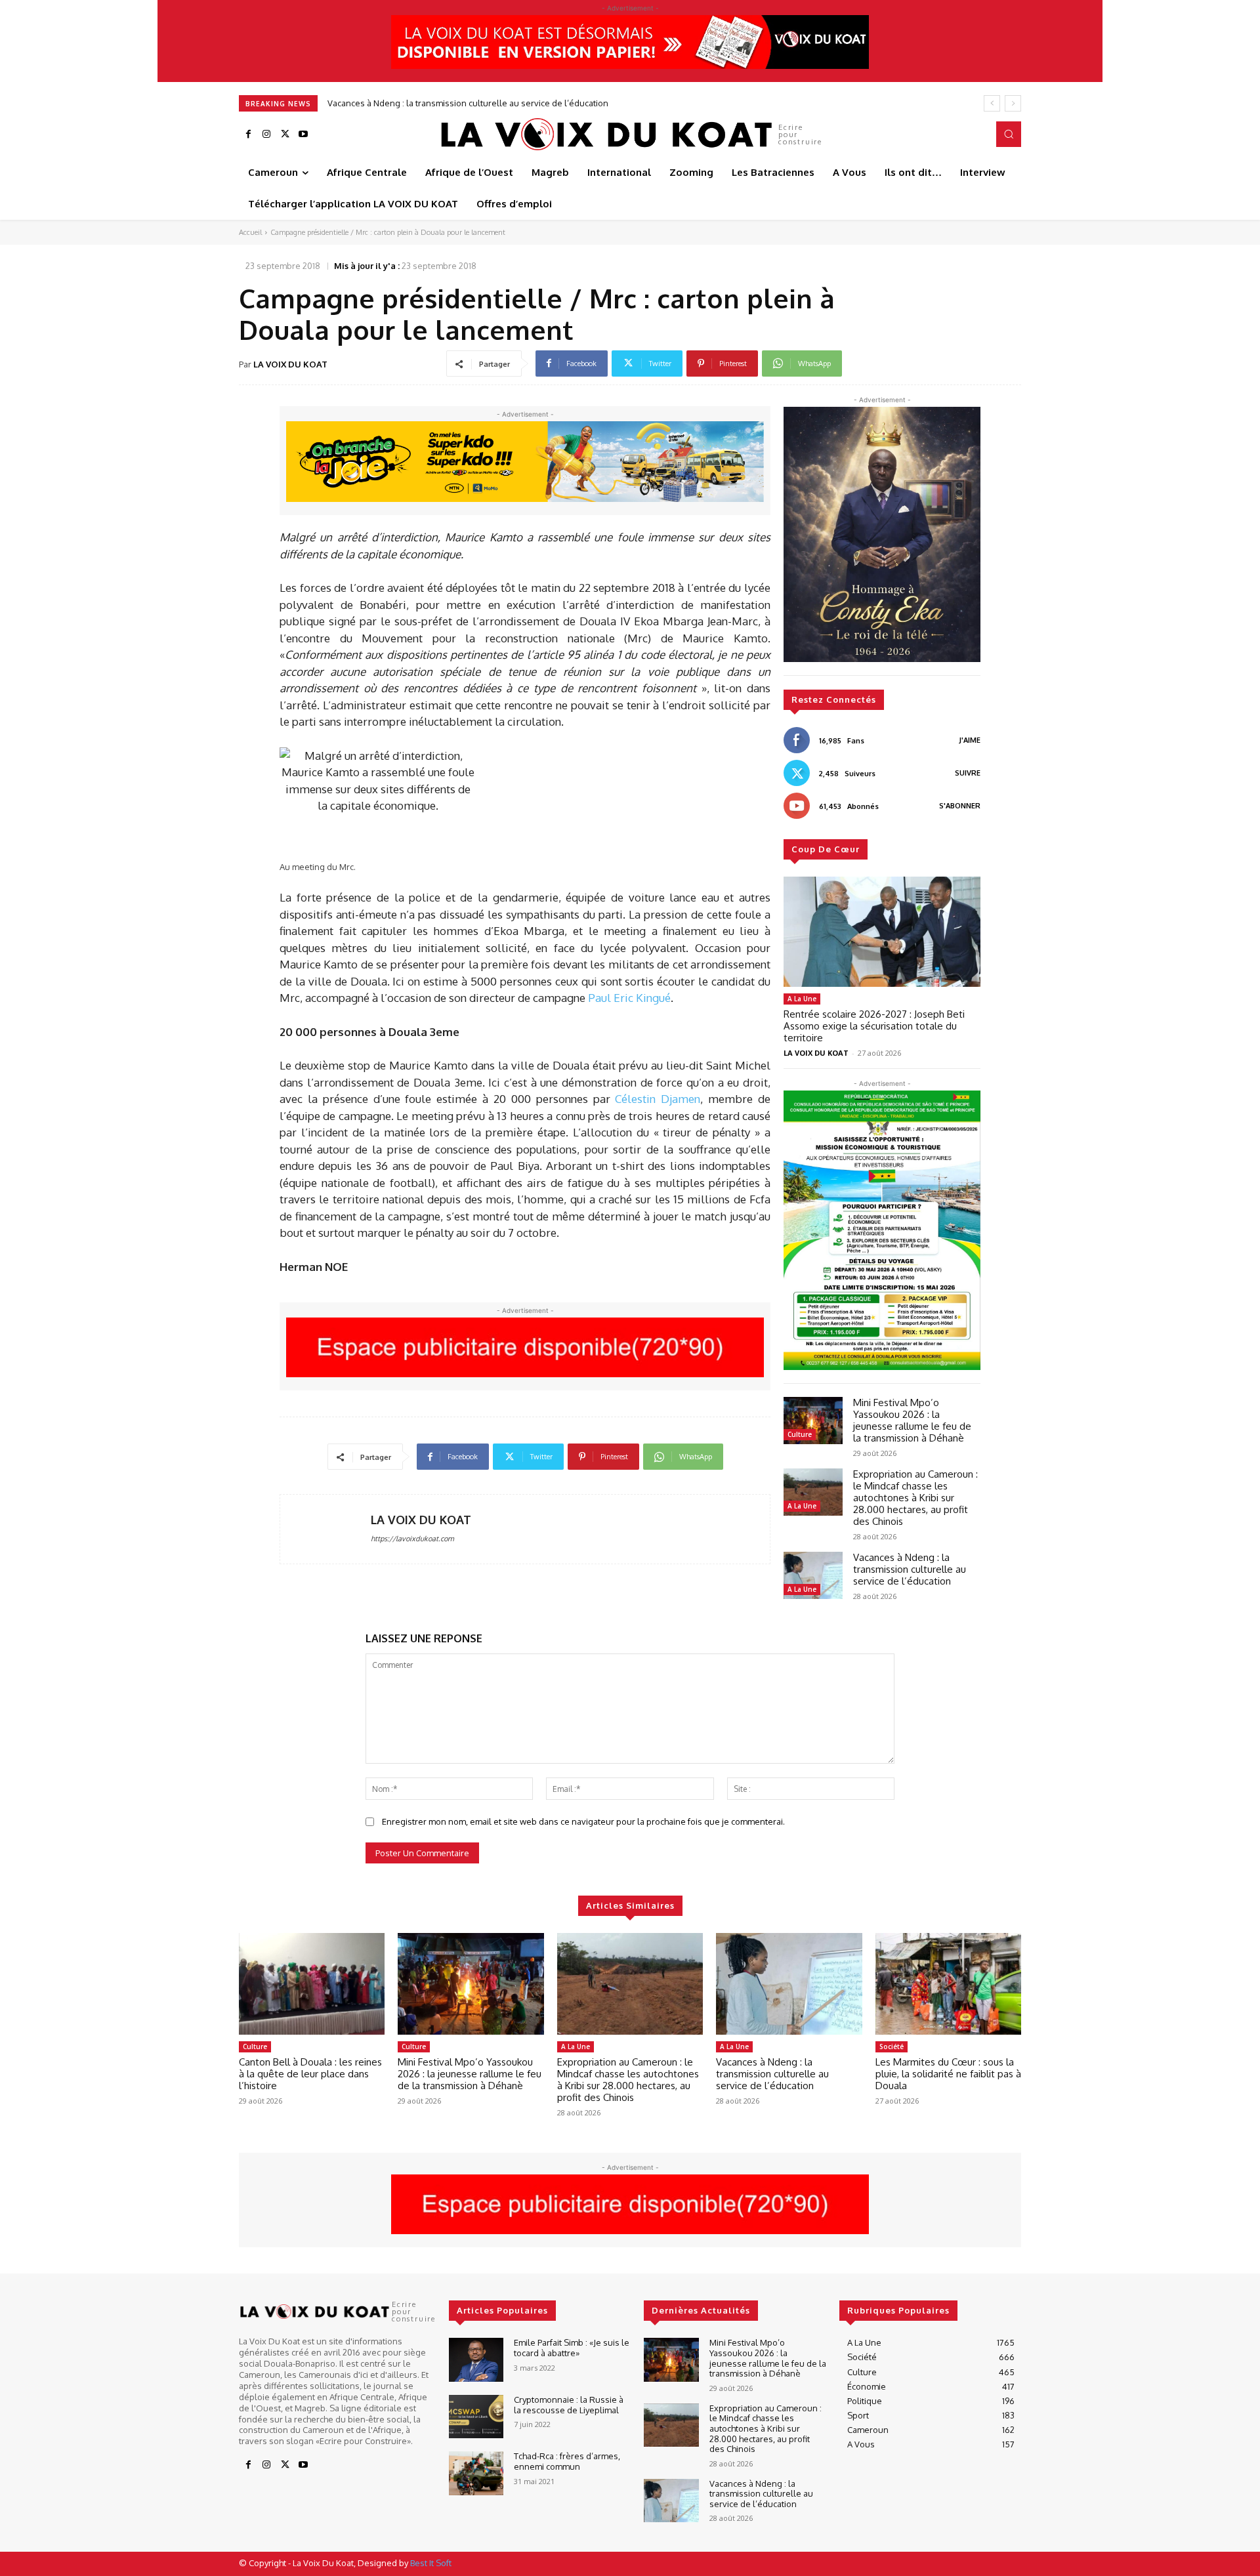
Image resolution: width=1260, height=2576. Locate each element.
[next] (1013, 103)
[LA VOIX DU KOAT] (325, 1529)
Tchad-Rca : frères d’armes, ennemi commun (567, 2461)
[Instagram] (266, 135)
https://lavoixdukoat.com (412, 1539)
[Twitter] (285, 135)
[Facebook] (248, 135)
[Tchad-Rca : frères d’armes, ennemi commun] (476, 2473)
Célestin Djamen (658, 1099)
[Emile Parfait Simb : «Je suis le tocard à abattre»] (476, 2360)
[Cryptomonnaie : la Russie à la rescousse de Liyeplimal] (476, 2417)
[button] (1009, 134)
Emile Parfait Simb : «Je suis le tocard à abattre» (572, 2348)
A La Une (802, 999)
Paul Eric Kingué (629, 998)
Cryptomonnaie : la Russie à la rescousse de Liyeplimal (569, 2405)
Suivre (968, 773)
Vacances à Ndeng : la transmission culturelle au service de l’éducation (910, 1569)
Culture (800, 1434)
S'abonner (960, 806)
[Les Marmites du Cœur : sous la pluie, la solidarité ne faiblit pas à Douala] (948, 1984)
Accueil (250, 232)
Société (892, 2046)
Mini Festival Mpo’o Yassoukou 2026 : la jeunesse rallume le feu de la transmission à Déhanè (912, 1420)
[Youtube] (303, 135)
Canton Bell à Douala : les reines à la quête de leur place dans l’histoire (310, 2074)
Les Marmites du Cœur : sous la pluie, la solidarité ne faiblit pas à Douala (483, 103)
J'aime (970, 740)
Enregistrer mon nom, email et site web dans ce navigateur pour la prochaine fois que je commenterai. (583, 1821)
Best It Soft (431, 2563)
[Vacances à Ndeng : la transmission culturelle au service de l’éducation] (813, 1575)
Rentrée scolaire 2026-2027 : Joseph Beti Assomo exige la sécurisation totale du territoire (874, 1026)
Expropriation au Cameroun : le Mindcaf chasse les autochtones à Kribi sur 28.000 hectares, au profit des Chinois (915, 1498)
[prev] (992, 103)
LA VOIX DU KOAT (290, 364)
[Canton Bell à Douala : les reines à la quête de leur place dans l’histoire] (312, 1984)
